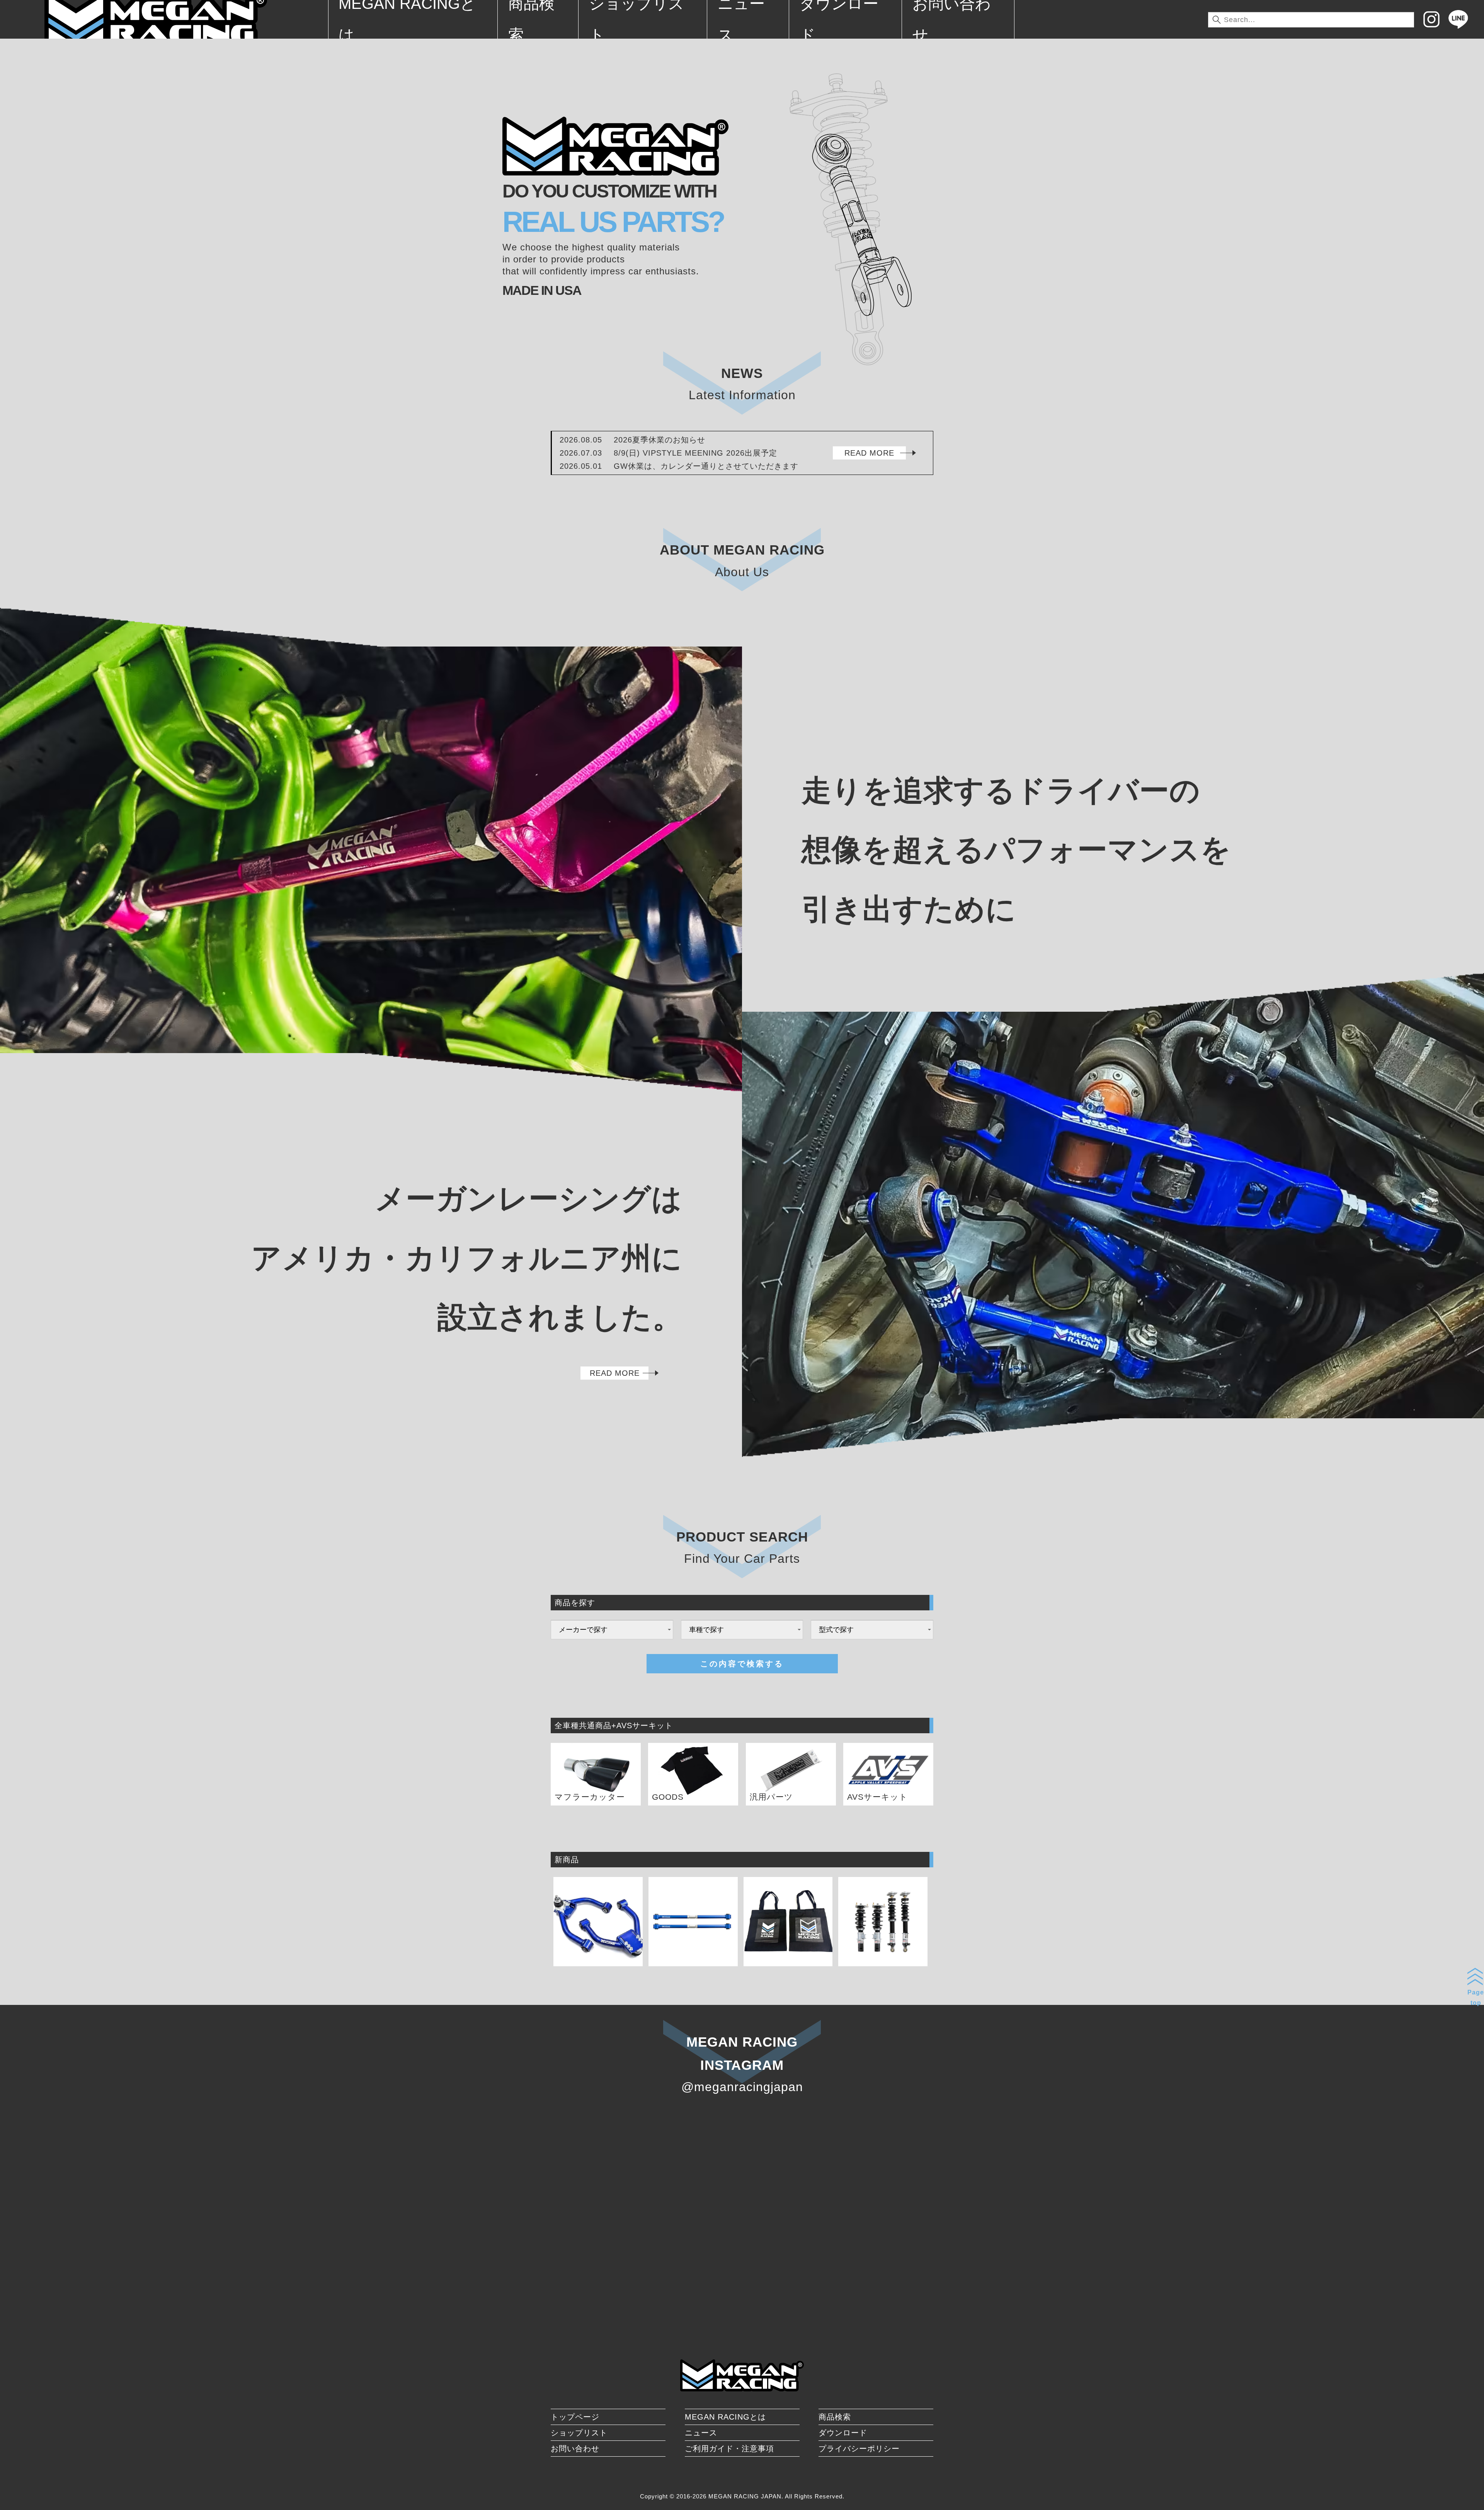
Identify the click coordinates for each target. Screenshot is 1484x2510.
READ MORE (869, 453)
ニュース (701, 2433)
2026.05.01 (679, 466)
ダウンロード (843, 2433)
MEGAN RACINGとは (725, 2417)
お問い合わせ (575, 2449)
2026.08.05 (632, 440)
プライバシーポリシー (859, 2449)
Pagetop (1476, 1998)
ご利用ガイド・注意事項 (729, 2449)
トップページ (575, 2417)
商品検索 (835, 2417)
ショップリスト (579, 2433)
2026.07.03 (668, 453)
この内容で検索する (742, 1664)
